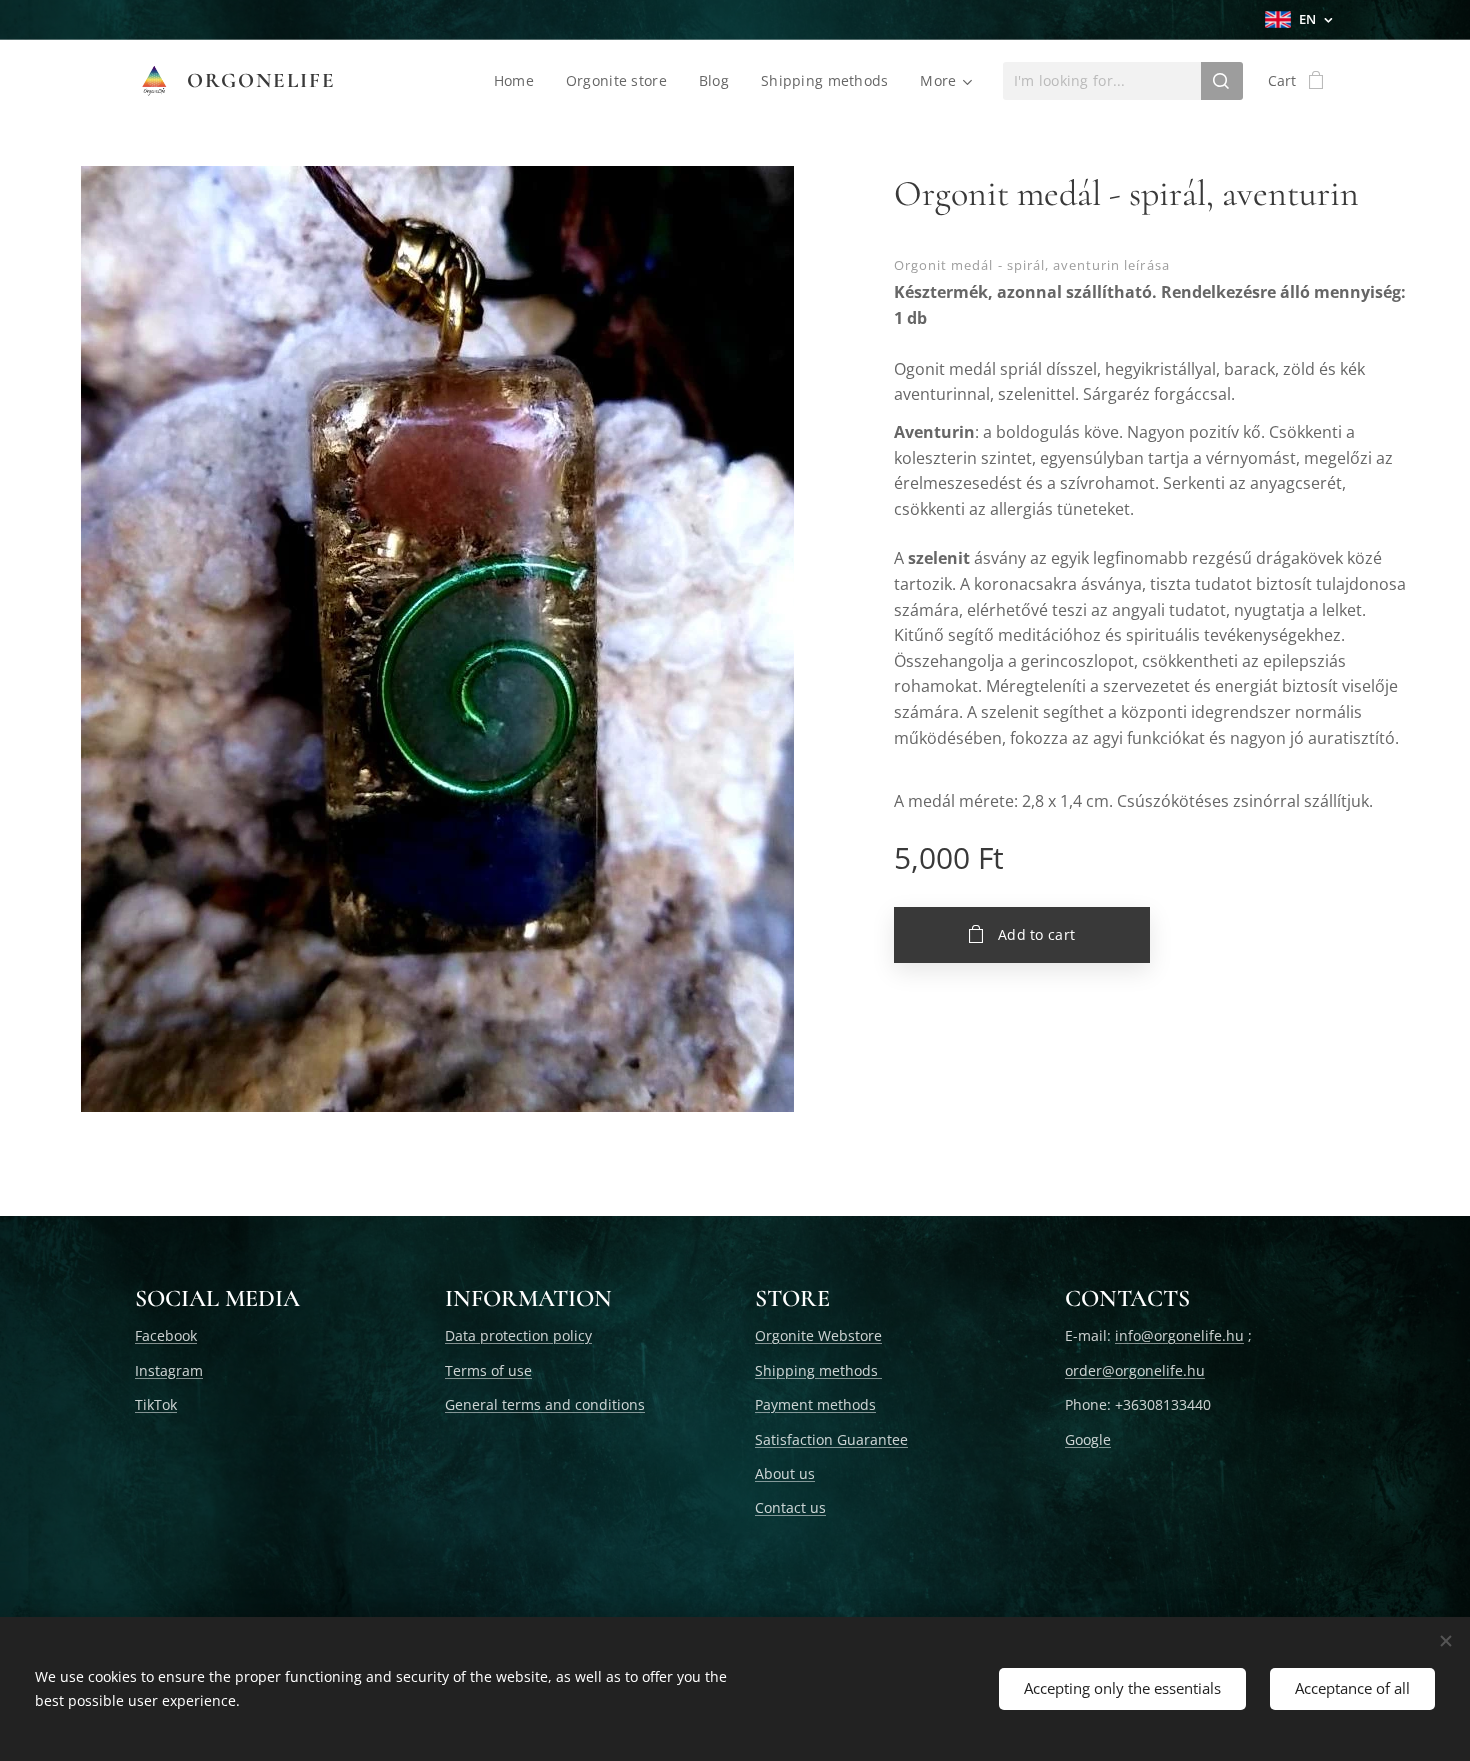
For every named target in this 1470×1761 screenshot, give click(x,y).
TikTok (156, 1404)
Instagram (169, 1370)
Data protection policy (518, 1335)
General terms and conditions (545, 1404)
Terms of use (488, 1370)
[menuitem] (519, 81)
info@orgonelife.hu (1179, 1335)
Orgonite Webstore (818, 1335)
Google (1088, 1439)
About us (785, 1473)
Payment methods (815, 1404)
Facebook (166, 1335)
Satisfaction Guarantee (831, 1439)
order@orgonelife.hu (1135, 1370)
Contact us (790, 1507)
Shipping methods (818, 1370)
